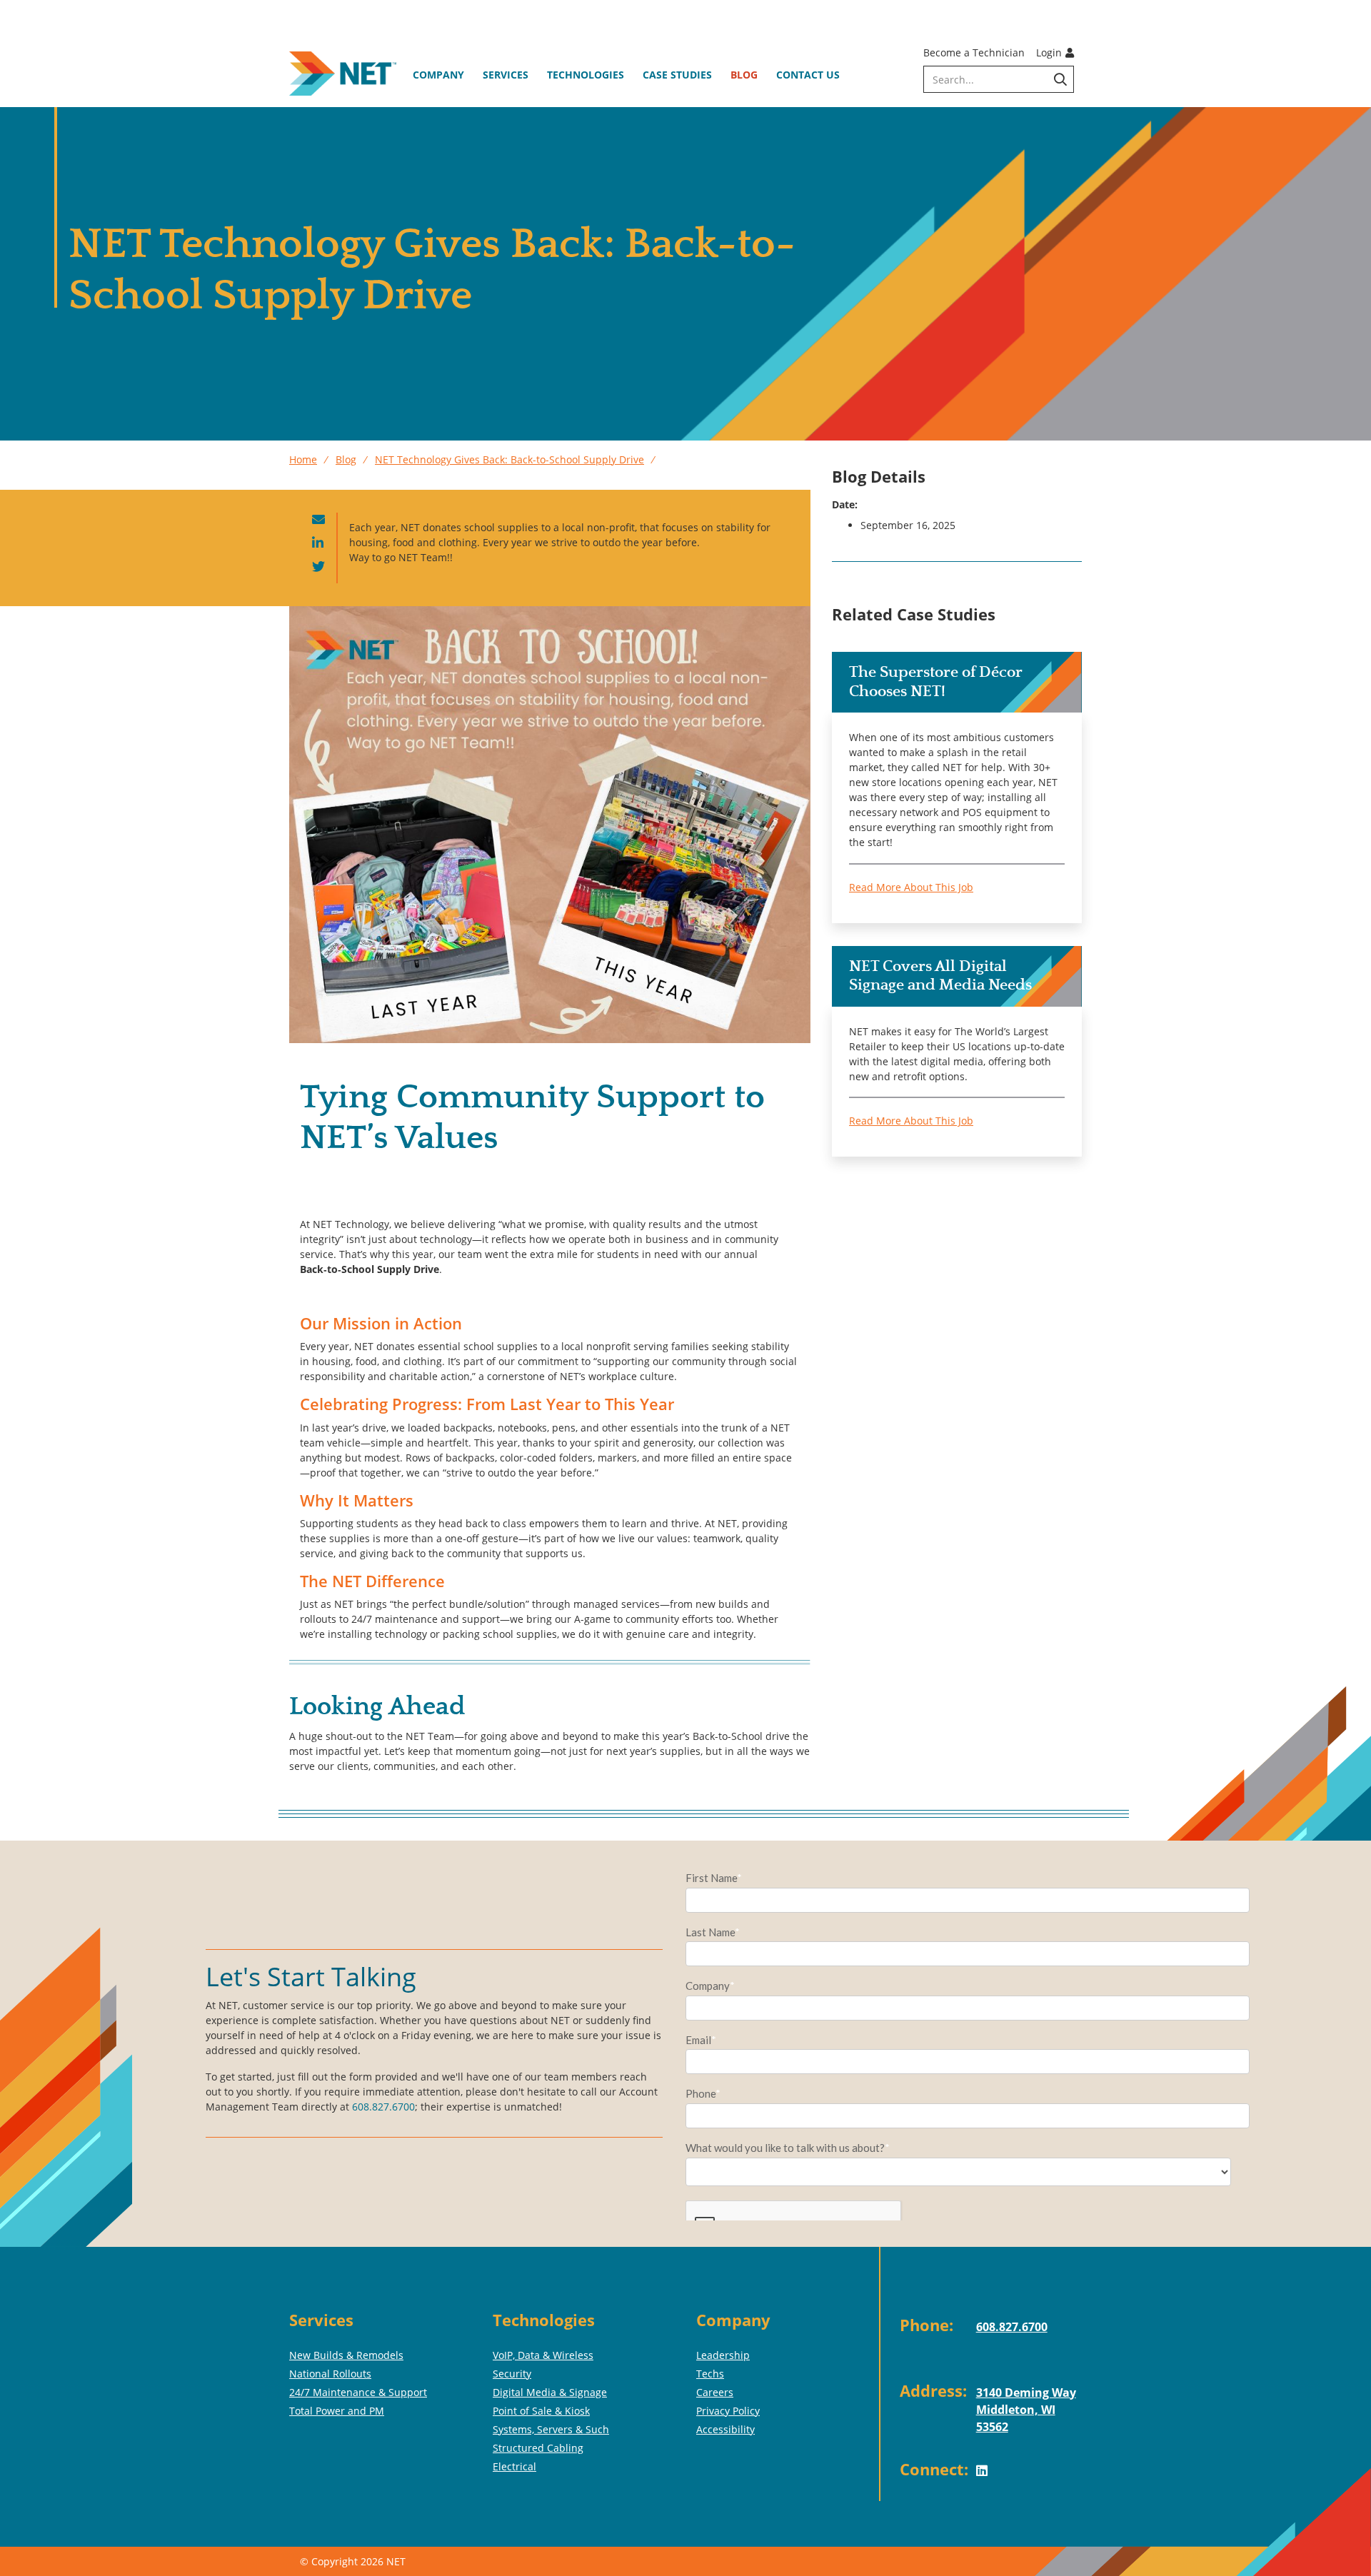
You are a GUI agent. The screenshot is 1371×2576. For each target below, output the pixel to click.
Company (438, 75)
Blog (744, 75)
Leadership (723, 2355)
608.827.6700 (383, 2107)
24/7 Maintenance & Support (358, 2392)
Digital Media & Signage (550, 2392)
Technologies (586, 75)
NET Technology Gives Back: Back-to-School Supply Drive (509, 459)
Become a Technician (974, 52)
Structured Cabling (538, 2448)
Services (506, 75)
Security (512, 2374)
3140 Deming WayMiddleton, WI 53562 (1026, 2410)
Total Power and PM (337, 2411)
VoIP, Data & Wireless (543, 2355)
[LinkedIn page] (987, 2482)
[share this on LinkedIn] (318, 544)
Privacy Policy (728, 2411)
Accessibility (725, 2429)
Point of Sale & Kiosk (541, 2411)
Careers (715, 2392)
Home (303, 459)
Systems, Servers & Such (551, 2429)
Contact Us (808, 75)
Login (1049, 52)
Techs (710, 2374)
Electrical (514, 2466)
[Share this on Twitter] (318, 567)
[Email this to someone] (318, 520)
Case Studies (677, 75)
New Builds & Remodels (346, 2355)
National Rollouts (330, 2374)
